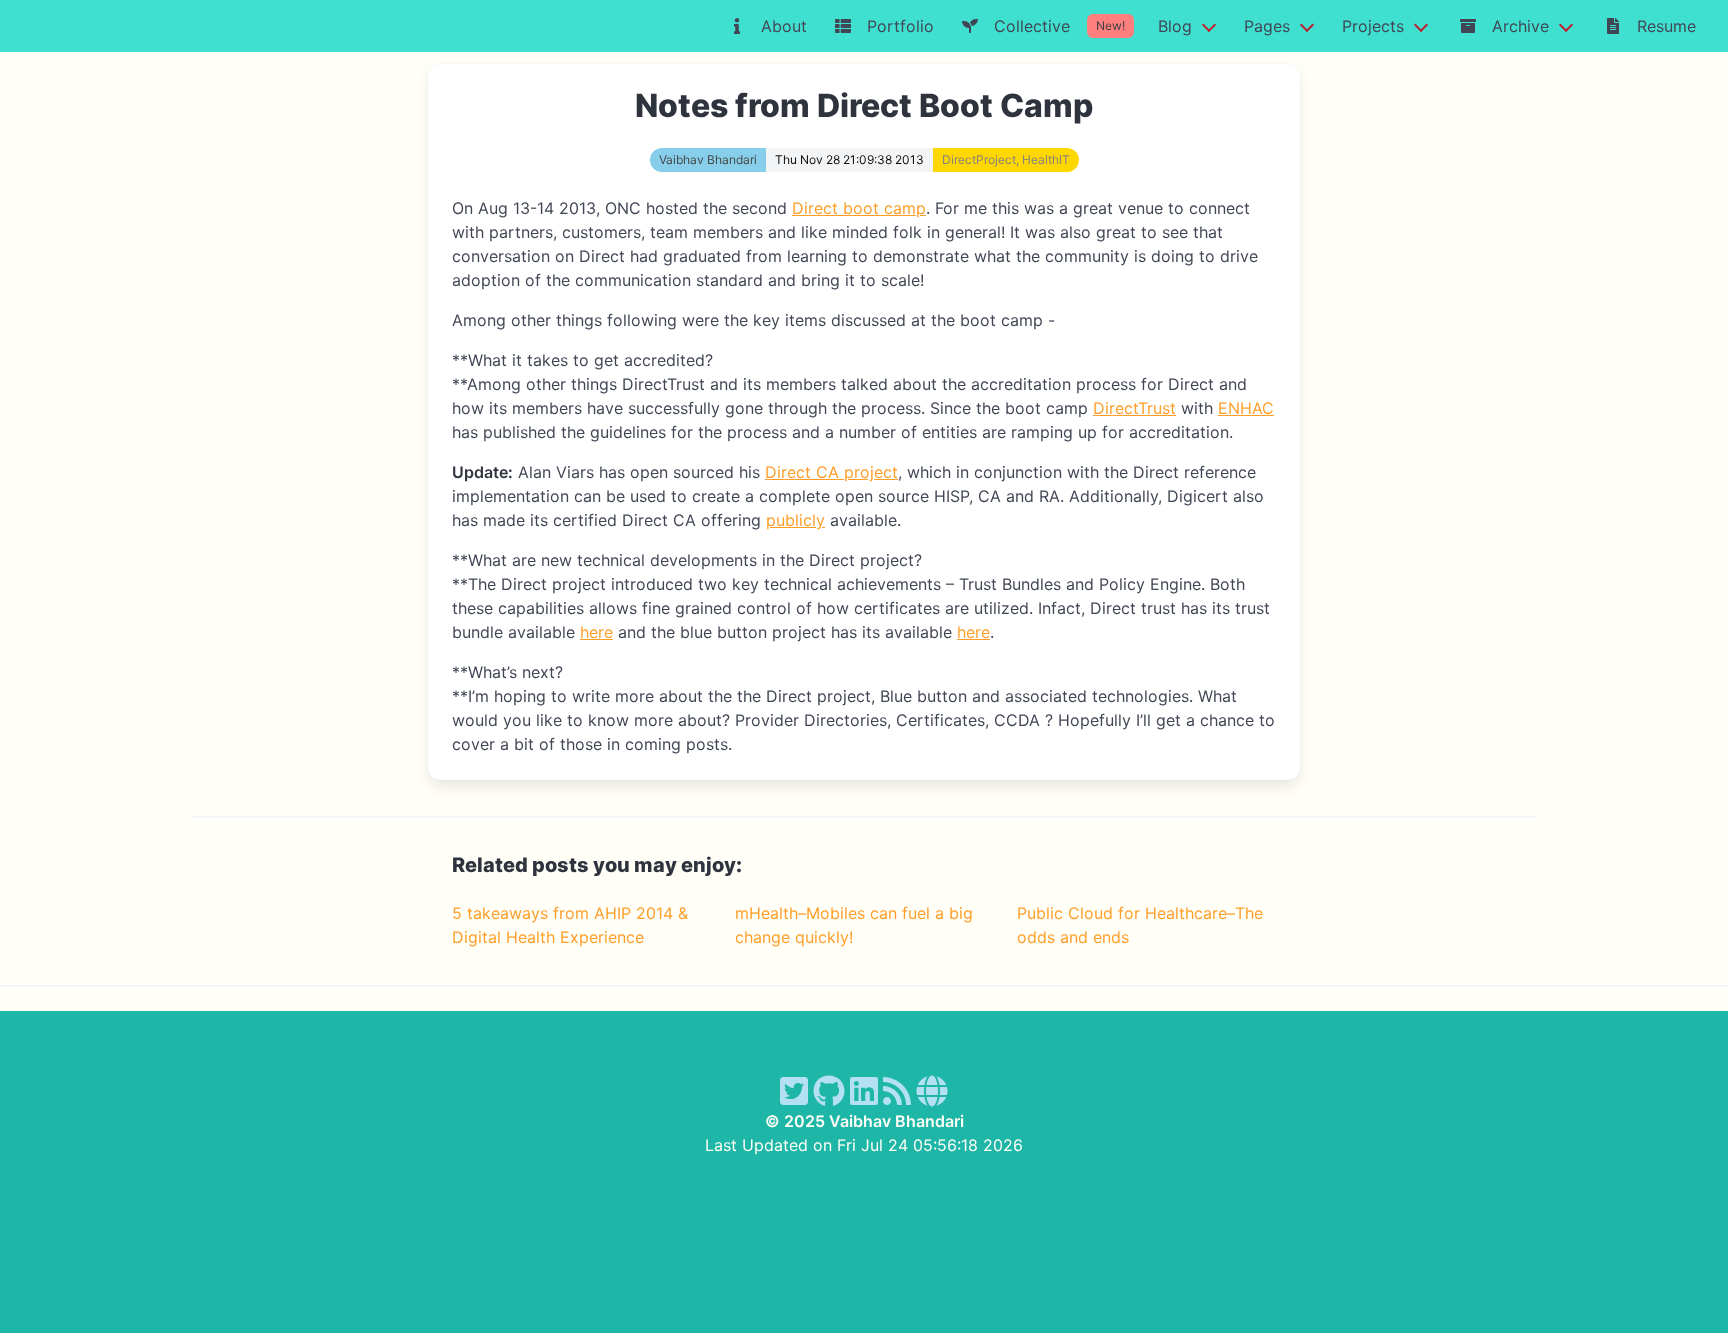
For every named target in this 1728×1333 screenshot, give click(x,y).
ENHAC (1246, 408)
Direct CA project (831, 472)
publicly (795, 520)
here (596, 632)
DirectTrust (1134, 408)
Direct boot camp (859, 208)
